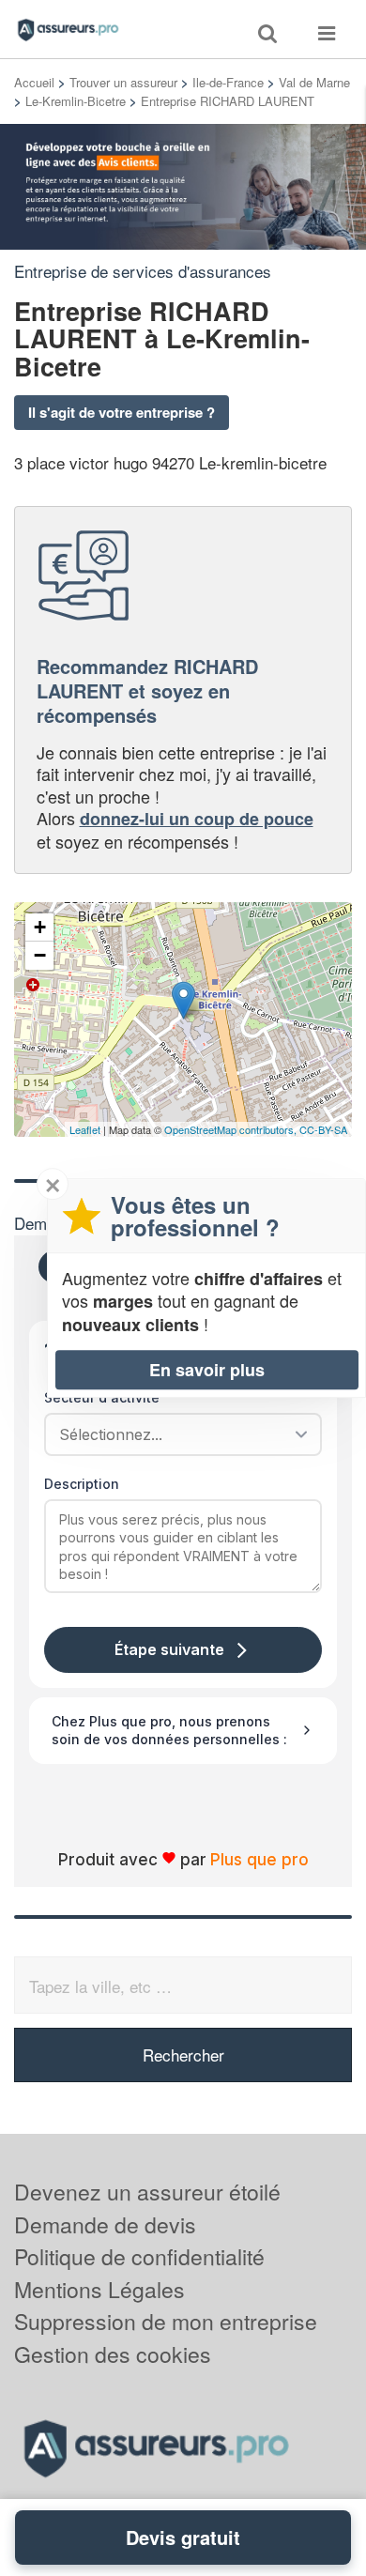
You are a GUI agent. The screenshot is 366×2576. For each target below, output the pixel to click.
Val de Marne (314, 82)
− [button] (40, 955)
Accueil (34, 82)
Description (82, 1484)
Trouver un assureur (123, 82)
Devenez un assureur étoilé (147, 2192)
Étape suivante (169, 1649)
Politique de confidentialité (139, 2256)
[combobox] (176, 1434)
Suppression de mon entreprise (166, 2321)
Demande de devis (105, 2224)
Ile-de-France (228, 82)
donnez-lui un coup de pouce (197, 819)
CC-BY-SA (323, 1129)
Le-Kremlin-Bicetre (76, 101)
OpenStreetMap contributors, (232, 1129)
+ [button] (40, 927)
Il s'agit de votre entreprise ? (122, 412)
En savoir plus (207, 1370)
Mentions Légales (99, 2289)
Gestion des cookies (113, 2354)
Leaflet (85, 1129)
